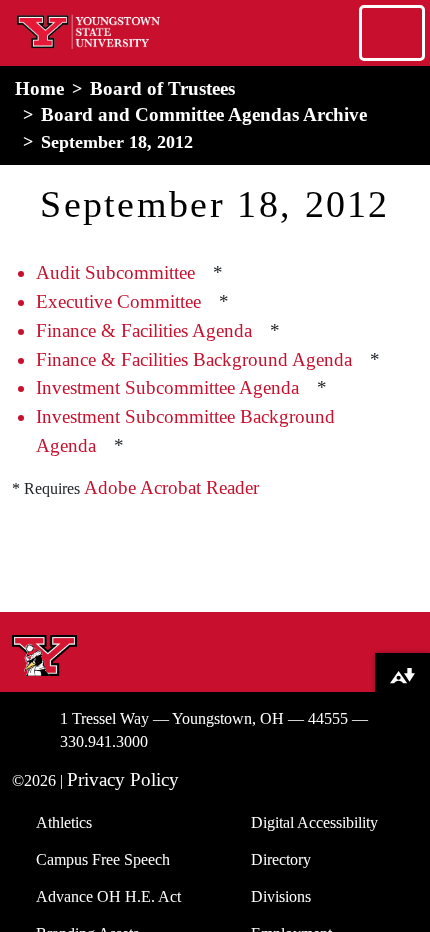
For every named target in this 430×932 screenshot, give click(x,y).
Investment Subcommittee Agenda (167, 387)
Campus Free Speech (103, 859)
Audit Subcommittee (115, 272)
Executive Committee (118, 301)
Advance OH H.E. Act (108, 896)
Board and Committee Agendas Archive (204, 114)
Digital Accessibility (314, 822)
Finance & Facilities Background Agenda (194, 359)
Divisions (281, 896)
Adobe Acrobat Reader (171, 487)
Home (39, 88)
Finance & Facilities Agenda (144, 330)
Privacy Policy (123, 779)
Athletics (64, 822)
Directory (281, 859)
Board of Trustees (162, 88)
